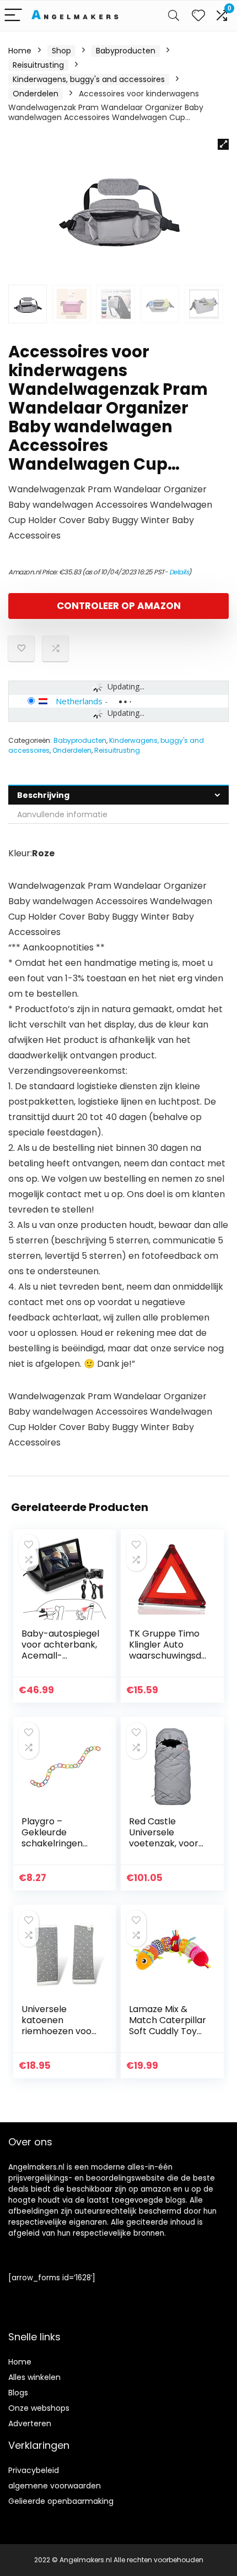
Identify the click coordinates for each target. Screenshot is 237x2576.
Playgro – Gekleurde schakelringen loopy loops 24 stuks (53, 1843)
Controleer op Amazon (119, 606)
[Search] (174, 16)
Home (20, 51)
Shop (61, 51)
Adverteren (30, 2423)
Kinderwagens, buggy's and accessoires (89, 79)
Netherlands (79, 701)
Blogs (18, 2393)
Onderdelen (36, 94)
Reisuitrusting (38, 65)
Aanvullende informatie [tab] (62, 814)
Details (179, 572)
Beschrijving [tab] (43, 795)
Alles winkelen (34, 2377)
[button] (223, 144)
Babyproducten (126, 51)
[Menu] (13, 16)
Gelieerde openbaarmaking (61, 2501)
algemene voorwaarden (55, 2486)
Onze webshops (39, 2408)
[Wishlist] (198, 16)
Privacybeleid (34, 2470)
